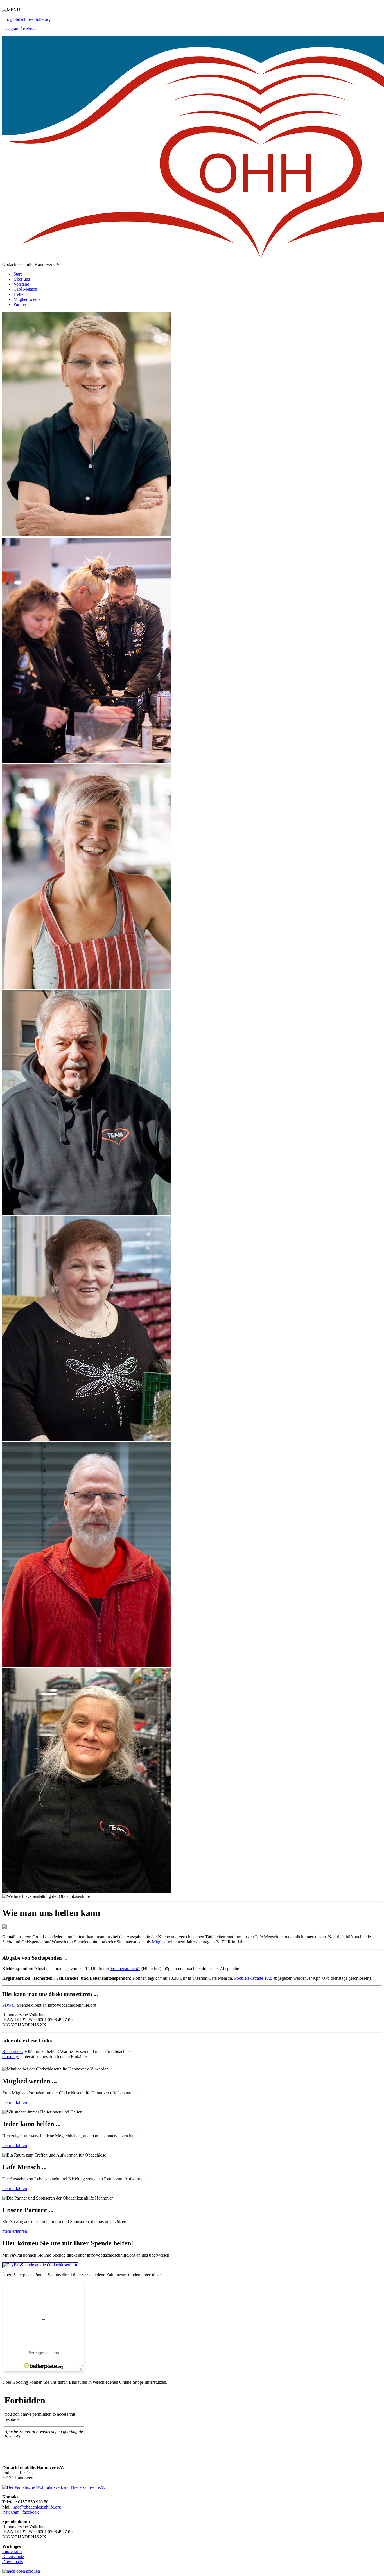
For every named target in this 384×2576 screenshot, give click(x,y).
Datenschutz (13, 2556)
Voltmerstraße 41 (125, 1969)
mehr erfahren (15, 2102)
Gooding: (11, 2057)
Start (18, 274)
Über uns (22, 279)
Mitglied (159, 1942)
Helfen (20, 294)
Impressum (12, 2551)
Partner (20, 304)
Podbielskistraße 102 (253, 1978)
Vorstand (21, 284)
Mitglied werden (28, 299)
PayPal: (9, 2005)
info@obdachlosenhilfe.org (37, 2507)
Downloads (13, 2562)
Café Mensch (25, 289)
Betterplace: (13, 2051)
